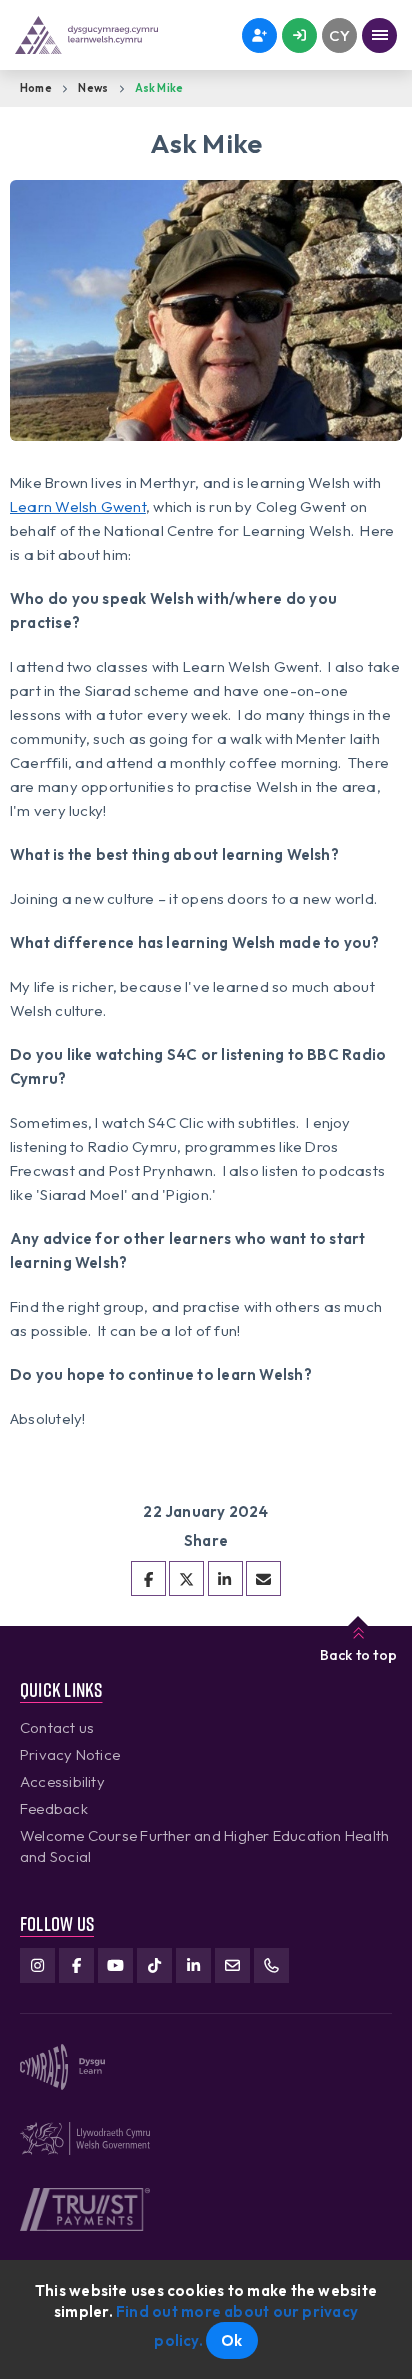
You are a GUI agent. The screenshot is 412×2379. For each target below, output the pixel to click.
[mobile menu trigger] (379, 35)
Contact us (57, 1727)
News (93, 88)
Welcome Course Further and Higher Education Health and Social (204, 1846)
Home (36, 88)
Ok (231, 2340)
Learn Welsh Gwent (78, 506)
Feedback (54, 1808)
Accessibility (62, 1781)
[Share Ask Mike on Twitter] (186, 1578)
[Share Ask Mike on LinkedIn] (225, 1578)
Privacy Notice (70, 1754)
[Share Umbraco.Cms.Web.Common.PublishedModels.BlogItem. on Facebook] (148, 1578)
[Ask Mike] (263, 1578)
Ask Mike (159, 88)
